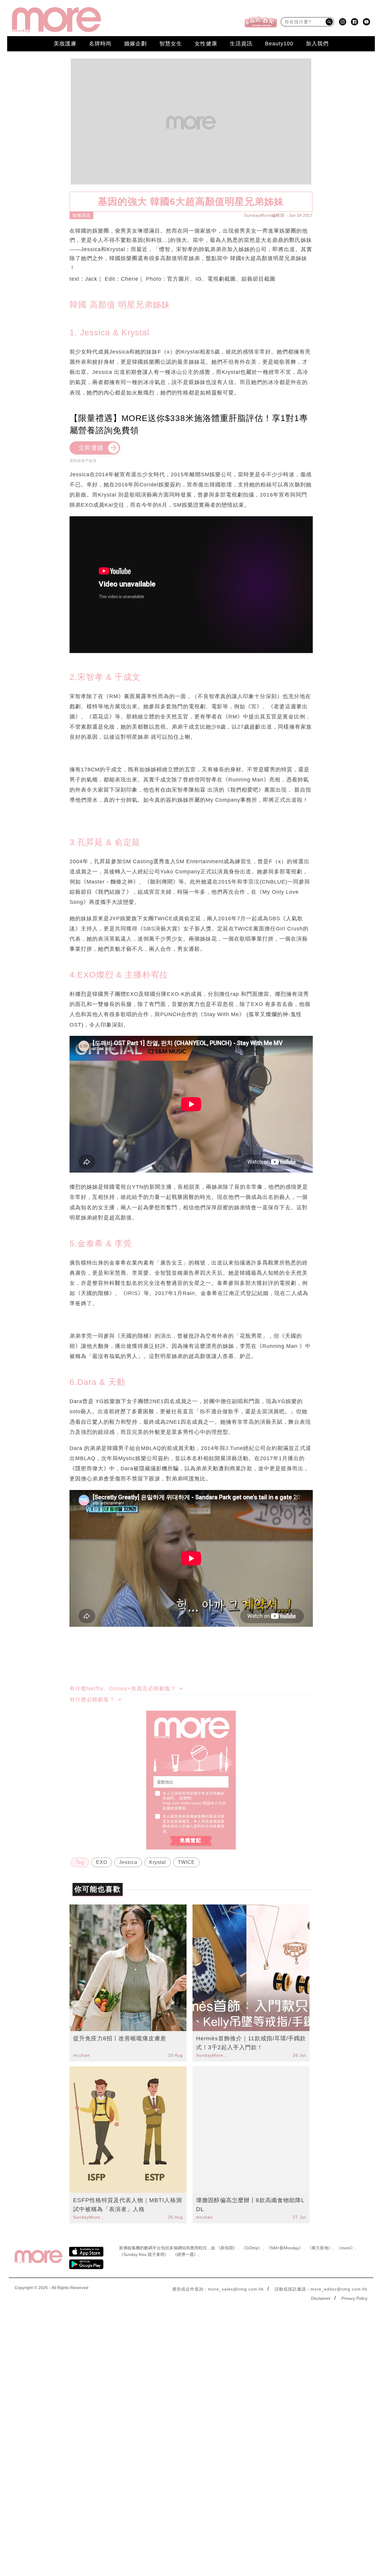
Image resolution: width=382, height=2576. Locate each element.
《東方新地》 (320, 2248)
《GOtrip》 (252, 2248)
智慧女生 (171, 44)
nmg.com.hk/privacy (181, 1803)
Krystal (158, 1862)
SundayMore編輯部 (264, 215)
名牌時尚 (100, 44)
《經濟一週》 (185, 2254)
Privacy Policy (354, 2298)
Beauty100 (279, 44)
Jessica (128, 1862)
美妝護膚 (65, 44)
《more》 (346, 2248)
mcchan (81, 2055)
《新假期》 (227, 2248)
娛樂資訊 (81, 215)
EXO (102, 1862)
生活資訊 (241, 44)
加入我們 (317, 44)
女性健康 (206, 44)
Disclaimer (321, 2298)
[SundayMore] (56, 20)
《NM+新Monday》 (285, 2248)
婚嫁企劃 (135, 44)
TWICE (186, 1862)
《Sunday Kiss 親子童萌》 (144, 2254)
